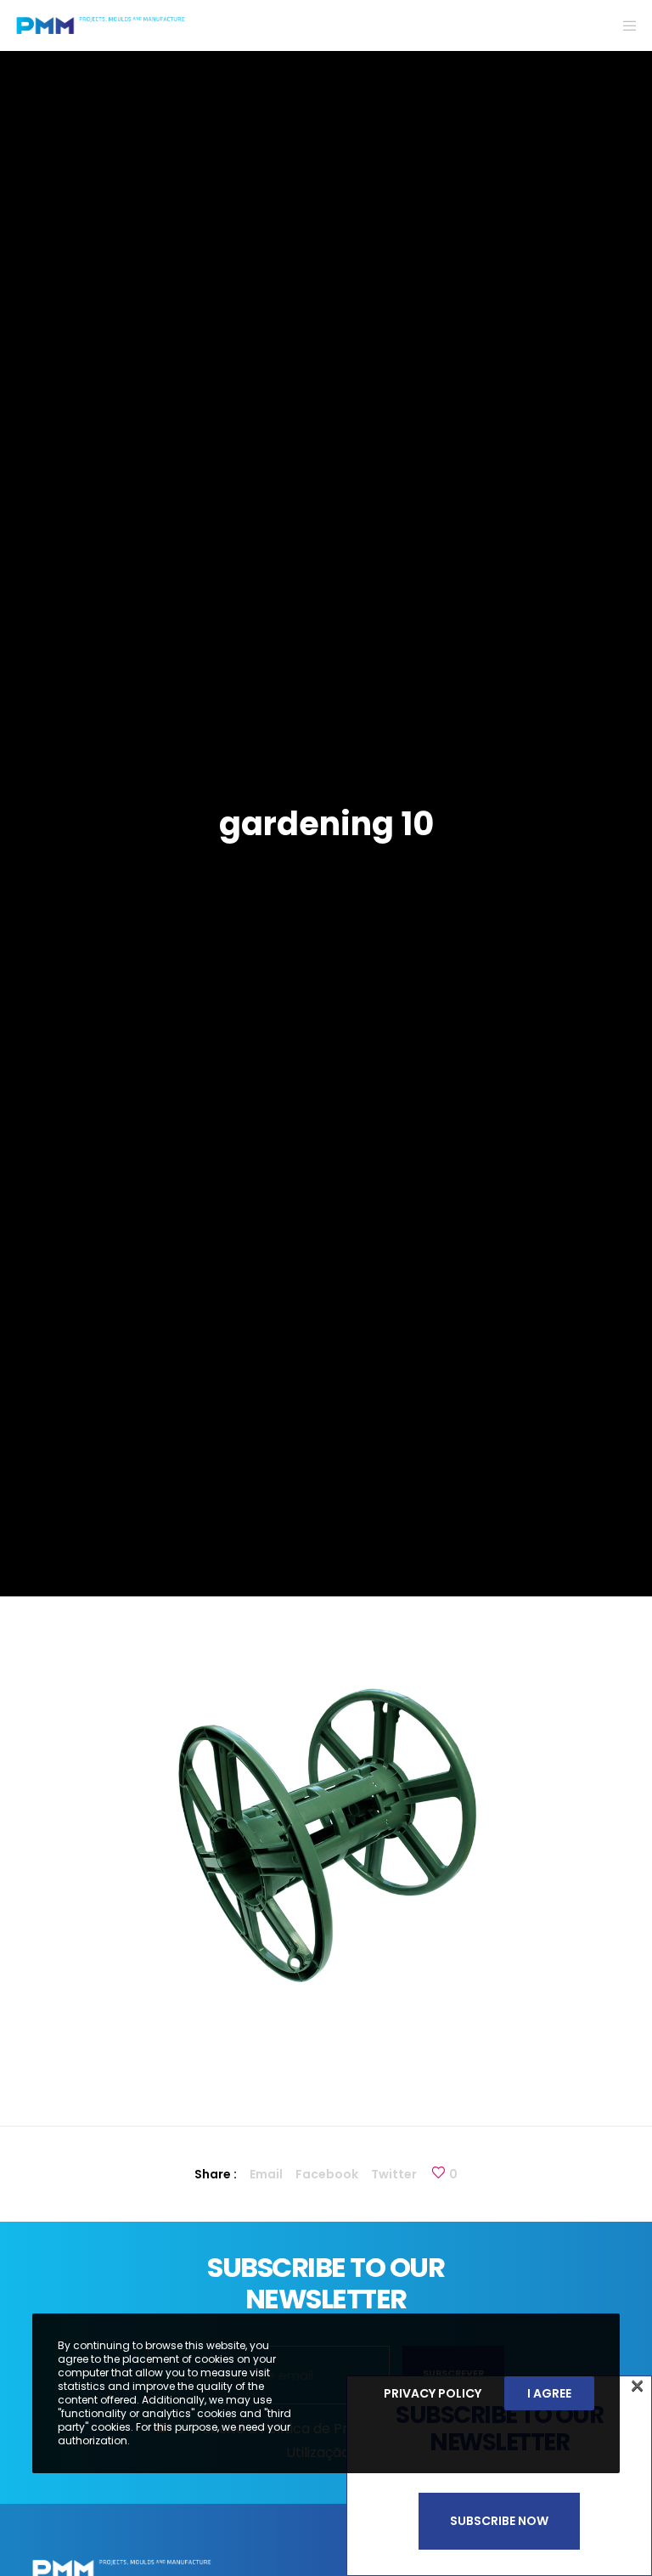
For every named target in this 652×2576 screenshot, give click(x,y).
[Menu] (624, 25)
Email (266, 2174)
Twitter (394, 2174)
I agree (549, 2393)
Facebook (327, 2174)
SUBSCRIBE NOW (499, 2521)
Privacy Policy (433, 2393)
